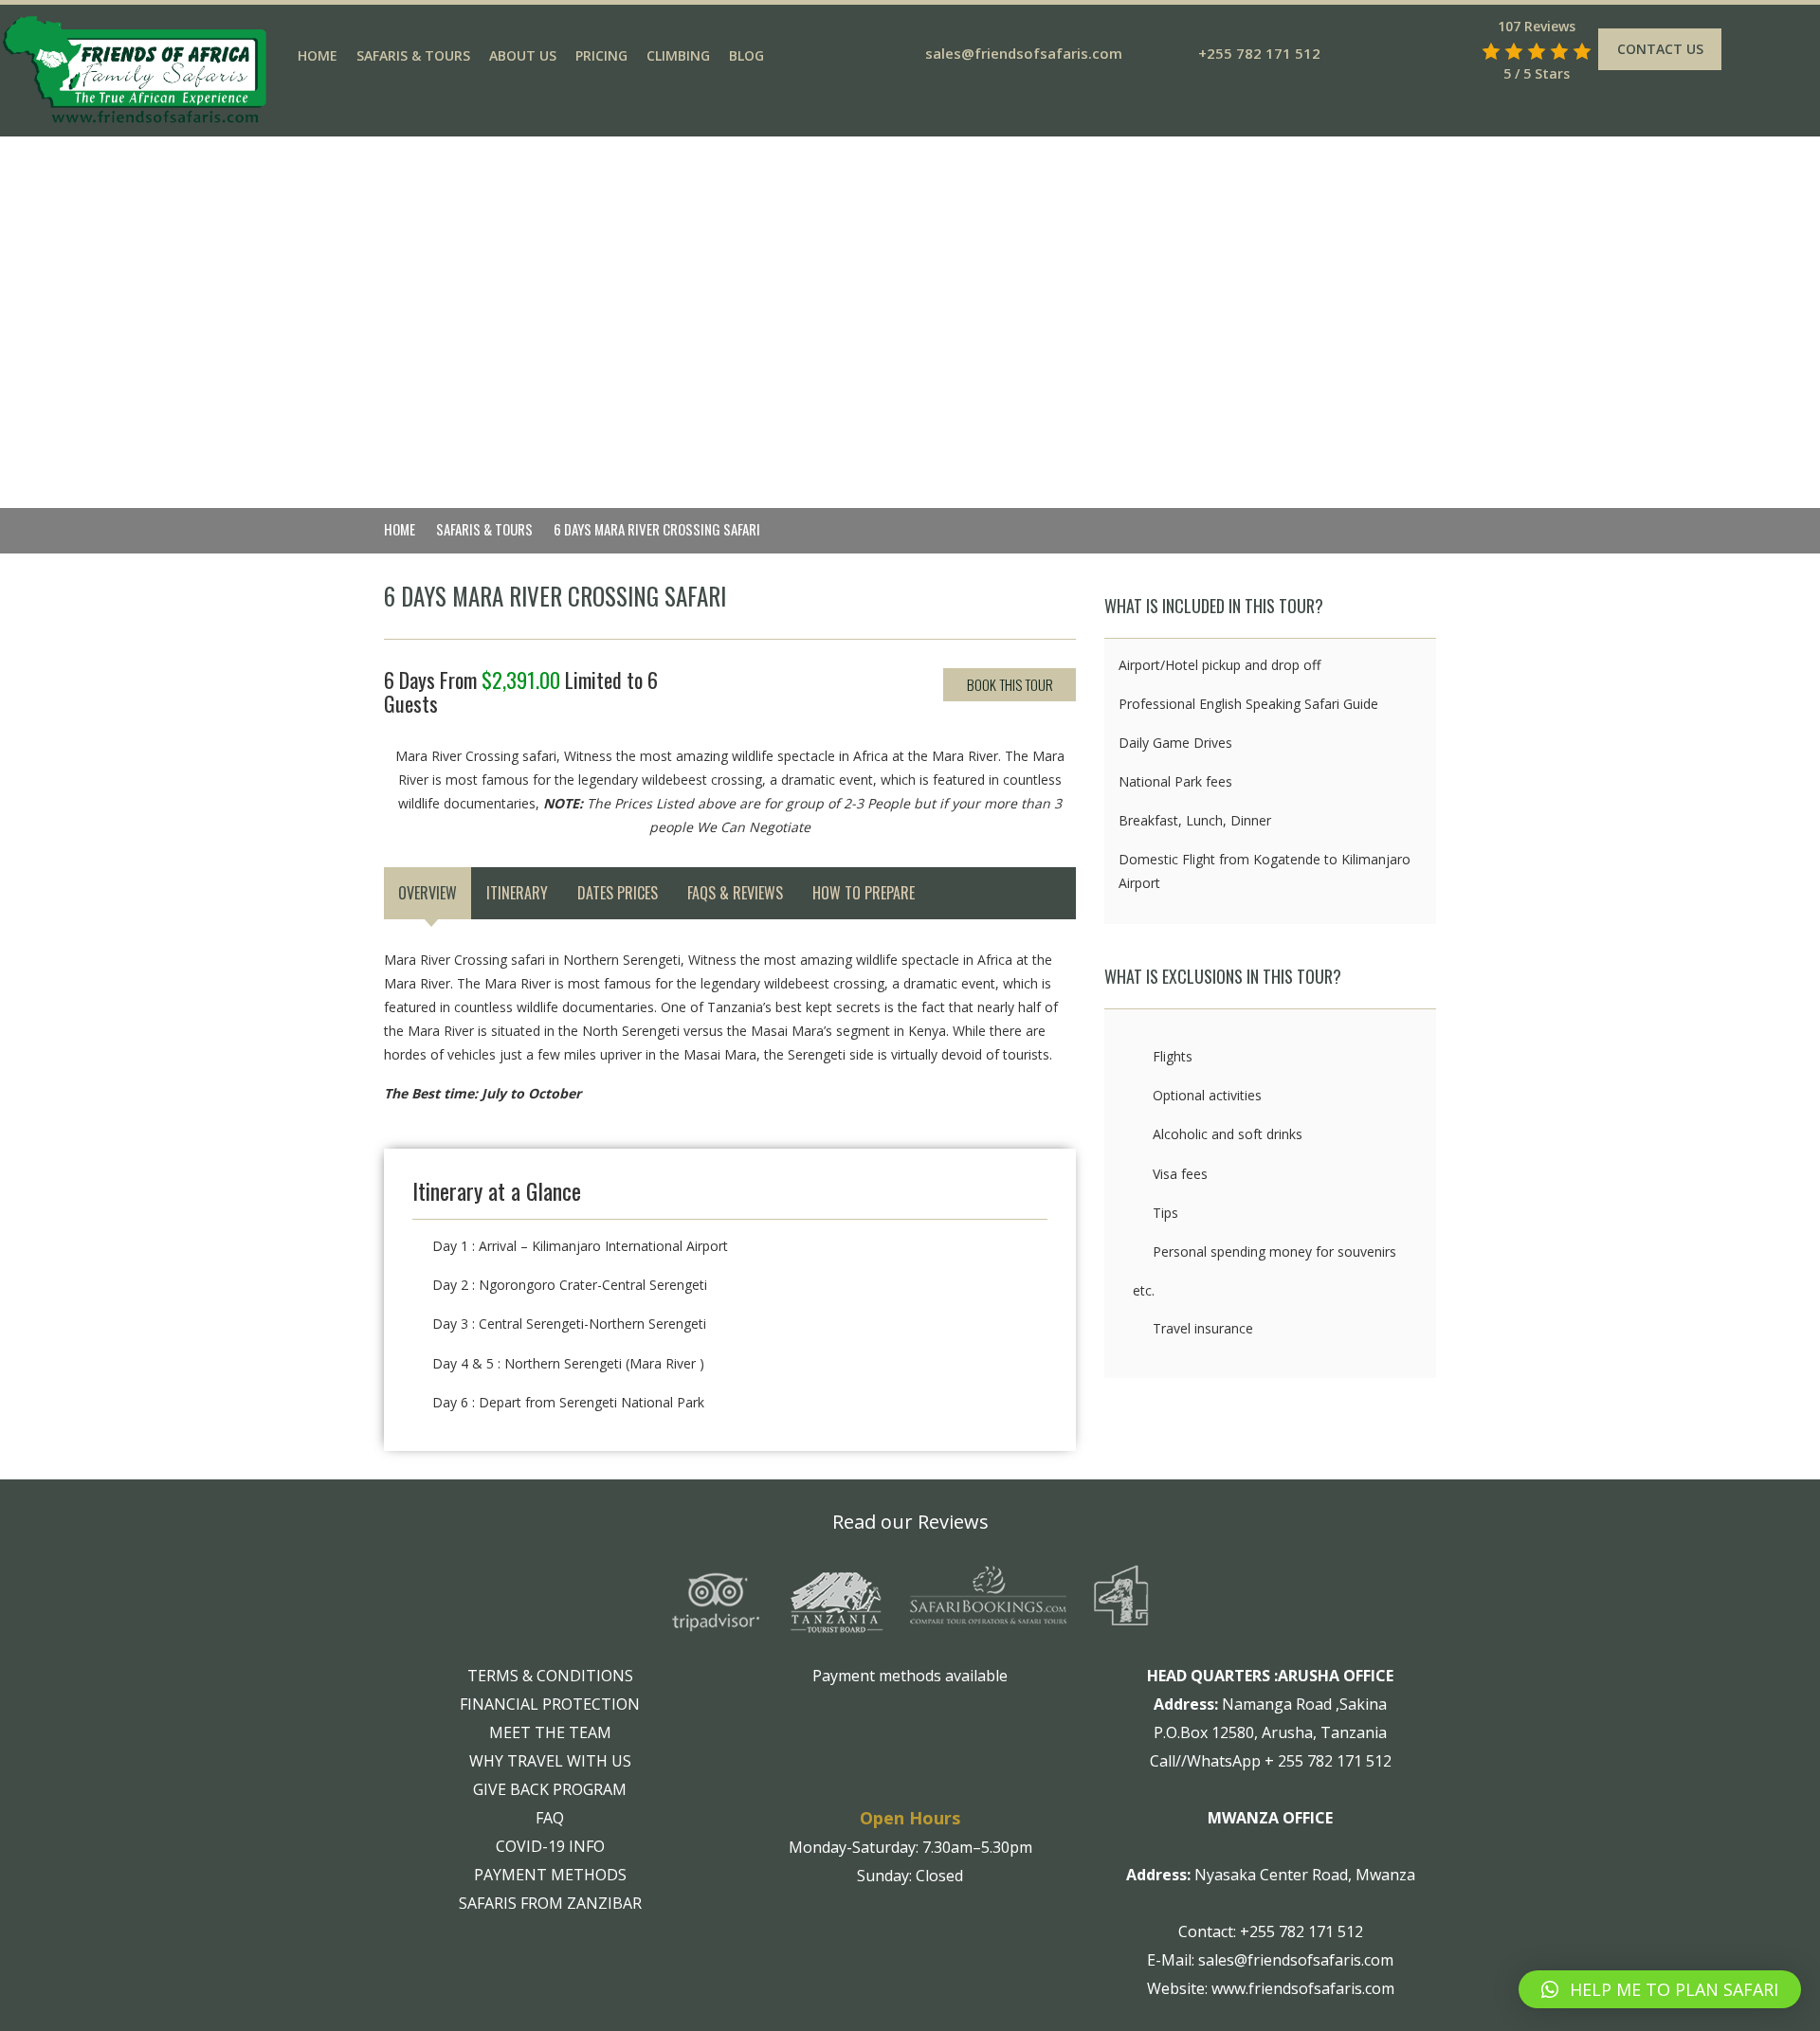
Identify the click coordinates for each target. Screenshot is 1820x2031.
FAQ (550, 1818)
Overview (428, 893)
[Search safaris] (1464, 51)
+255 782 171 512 (1259, 53)
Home (318, 55)
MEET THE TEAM (550, 1732)
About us (523, 55)
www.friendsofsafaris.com (1303, 1988)
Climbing (678, 55)
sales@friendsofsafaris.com (1024, 53)
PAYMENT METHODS (550, 1875)
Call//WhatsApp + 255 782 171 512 (1271, 1761)
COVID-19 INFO (550, 1846)
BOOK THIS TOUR (1010, 684)
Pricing (601, 55)
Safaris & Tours (413, 55)
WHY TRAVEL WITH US (550, 1761)
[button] (1660, 1989)
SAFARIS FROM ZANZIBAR (550, 1903)
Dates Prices (618, 893)
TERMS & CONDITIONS (550, 1676)
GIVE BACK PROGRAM (550, 1789)
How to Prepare (864, 893)
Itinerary (517, 893)
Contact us (1660, 49)
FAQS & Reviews (735, 893)
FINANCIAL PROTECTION (550, 1704)
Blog (746, 55)
